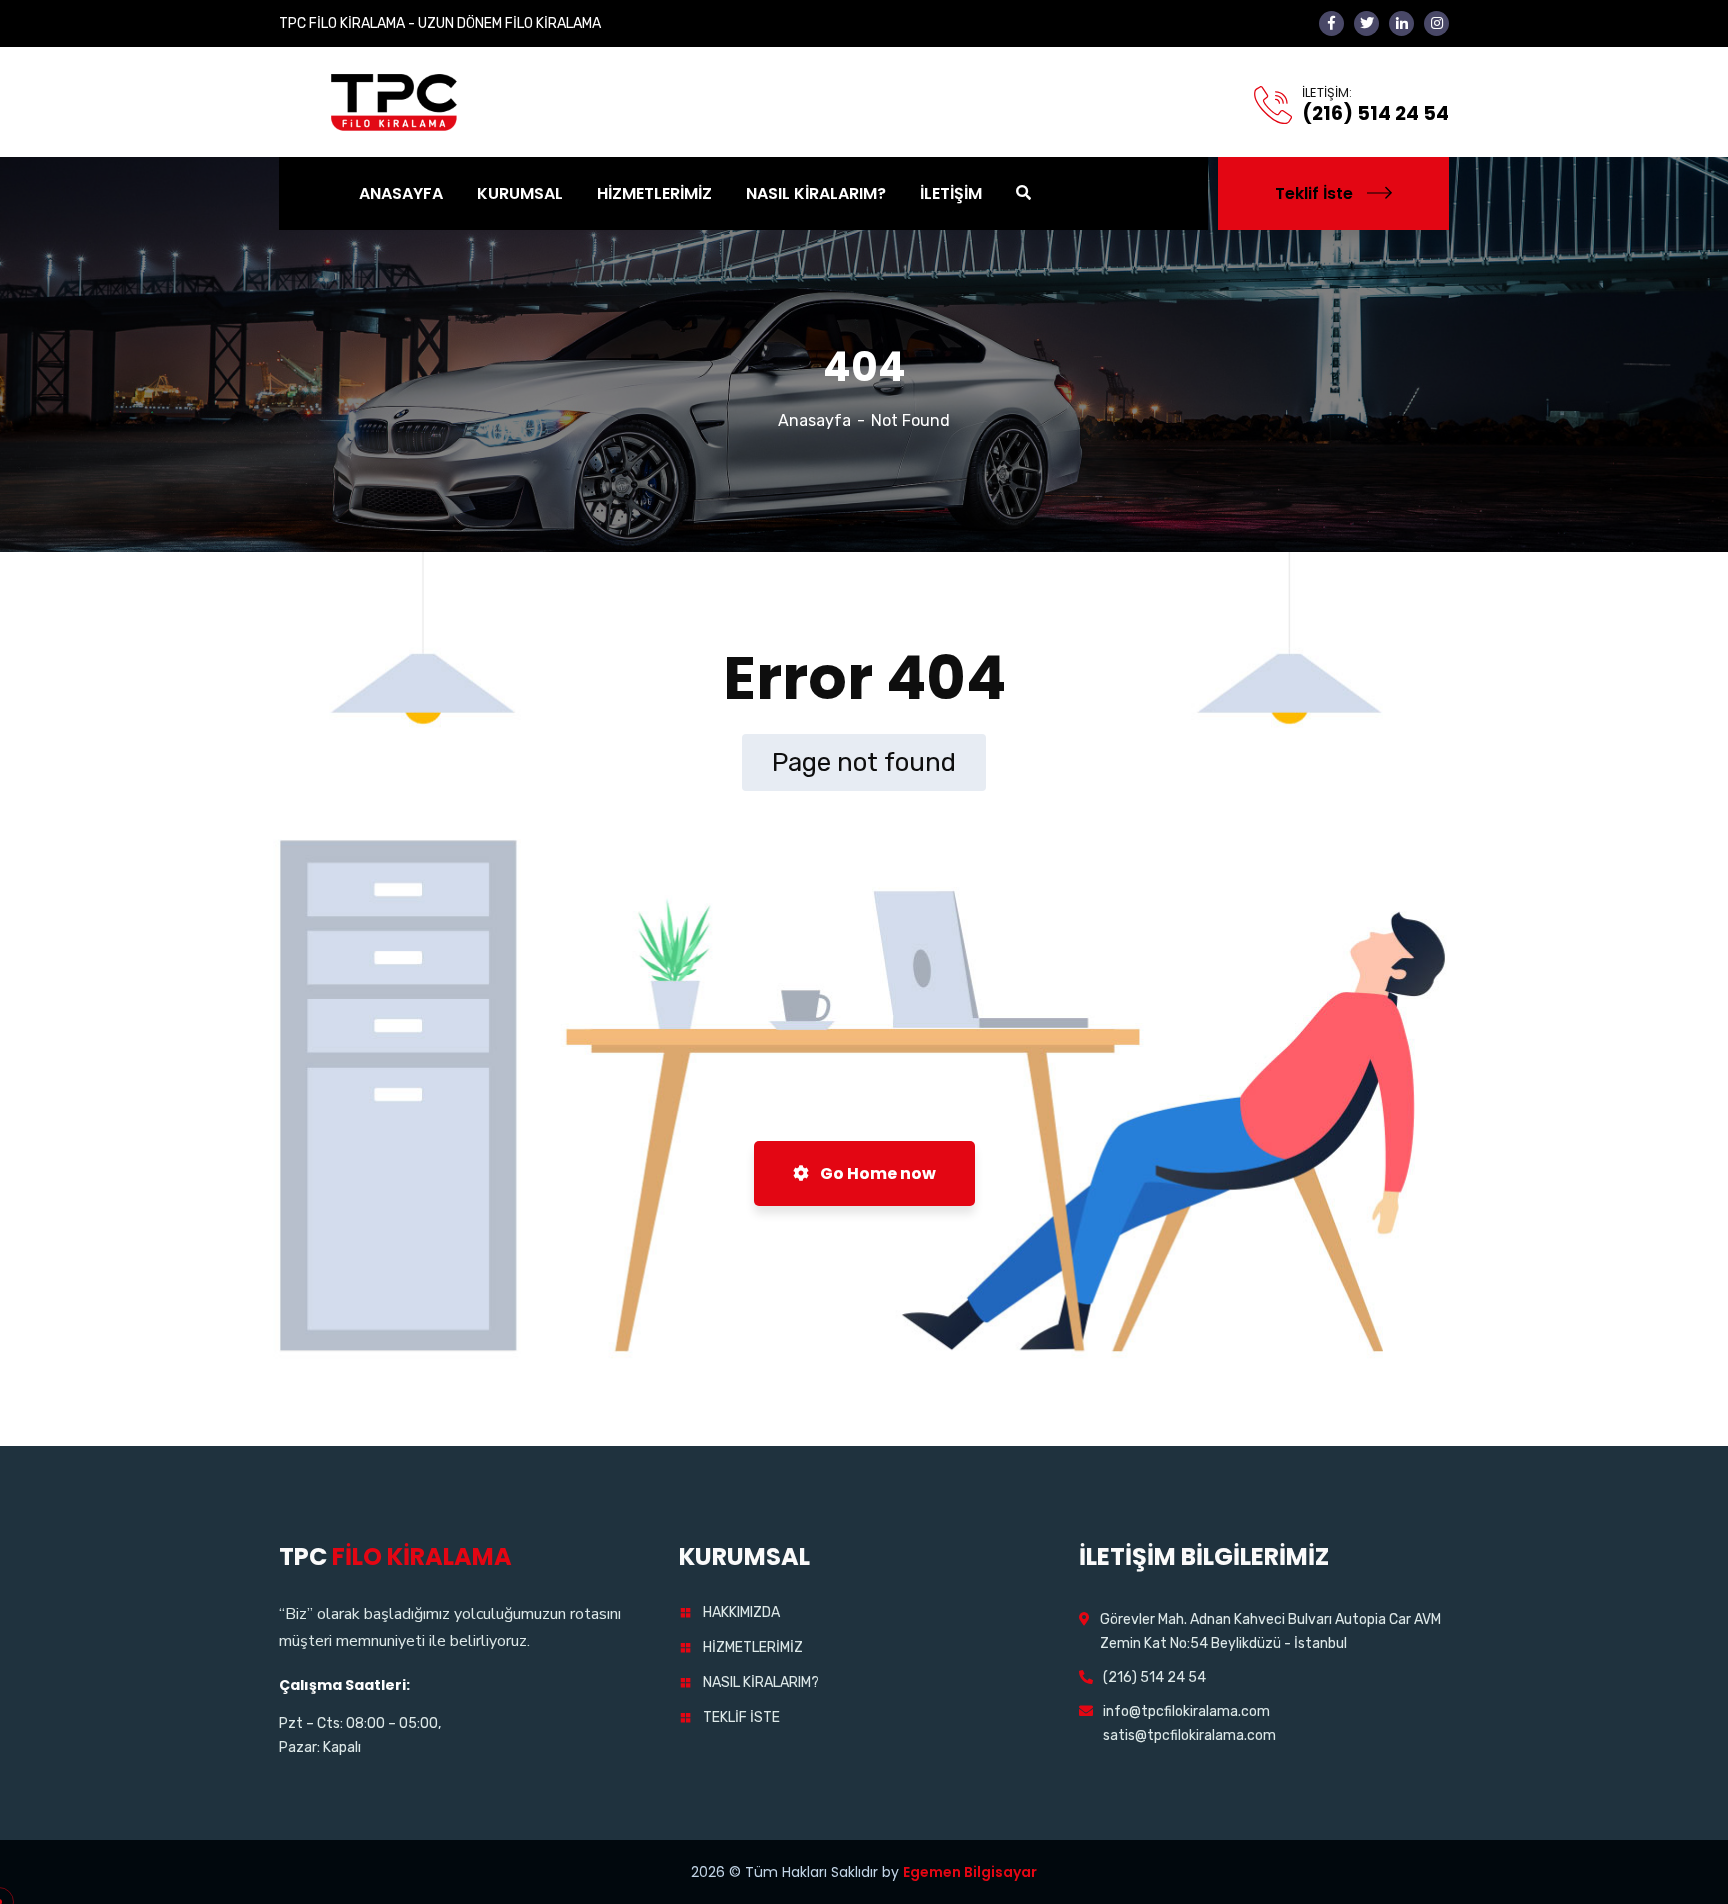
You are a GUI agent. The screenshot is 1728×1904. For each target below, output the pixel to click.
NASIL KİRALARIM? (761, 1682)
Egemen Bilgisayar (970, 1872)
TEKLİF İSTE (741, 1717)
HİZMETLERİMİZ (753, 1647)
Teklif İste (1314, 193)
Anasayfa (814, 420)
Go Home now (876, 1173)
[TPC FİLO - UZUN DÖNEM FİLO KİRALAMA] (396, 100)
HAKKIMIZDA (741, 1612)
